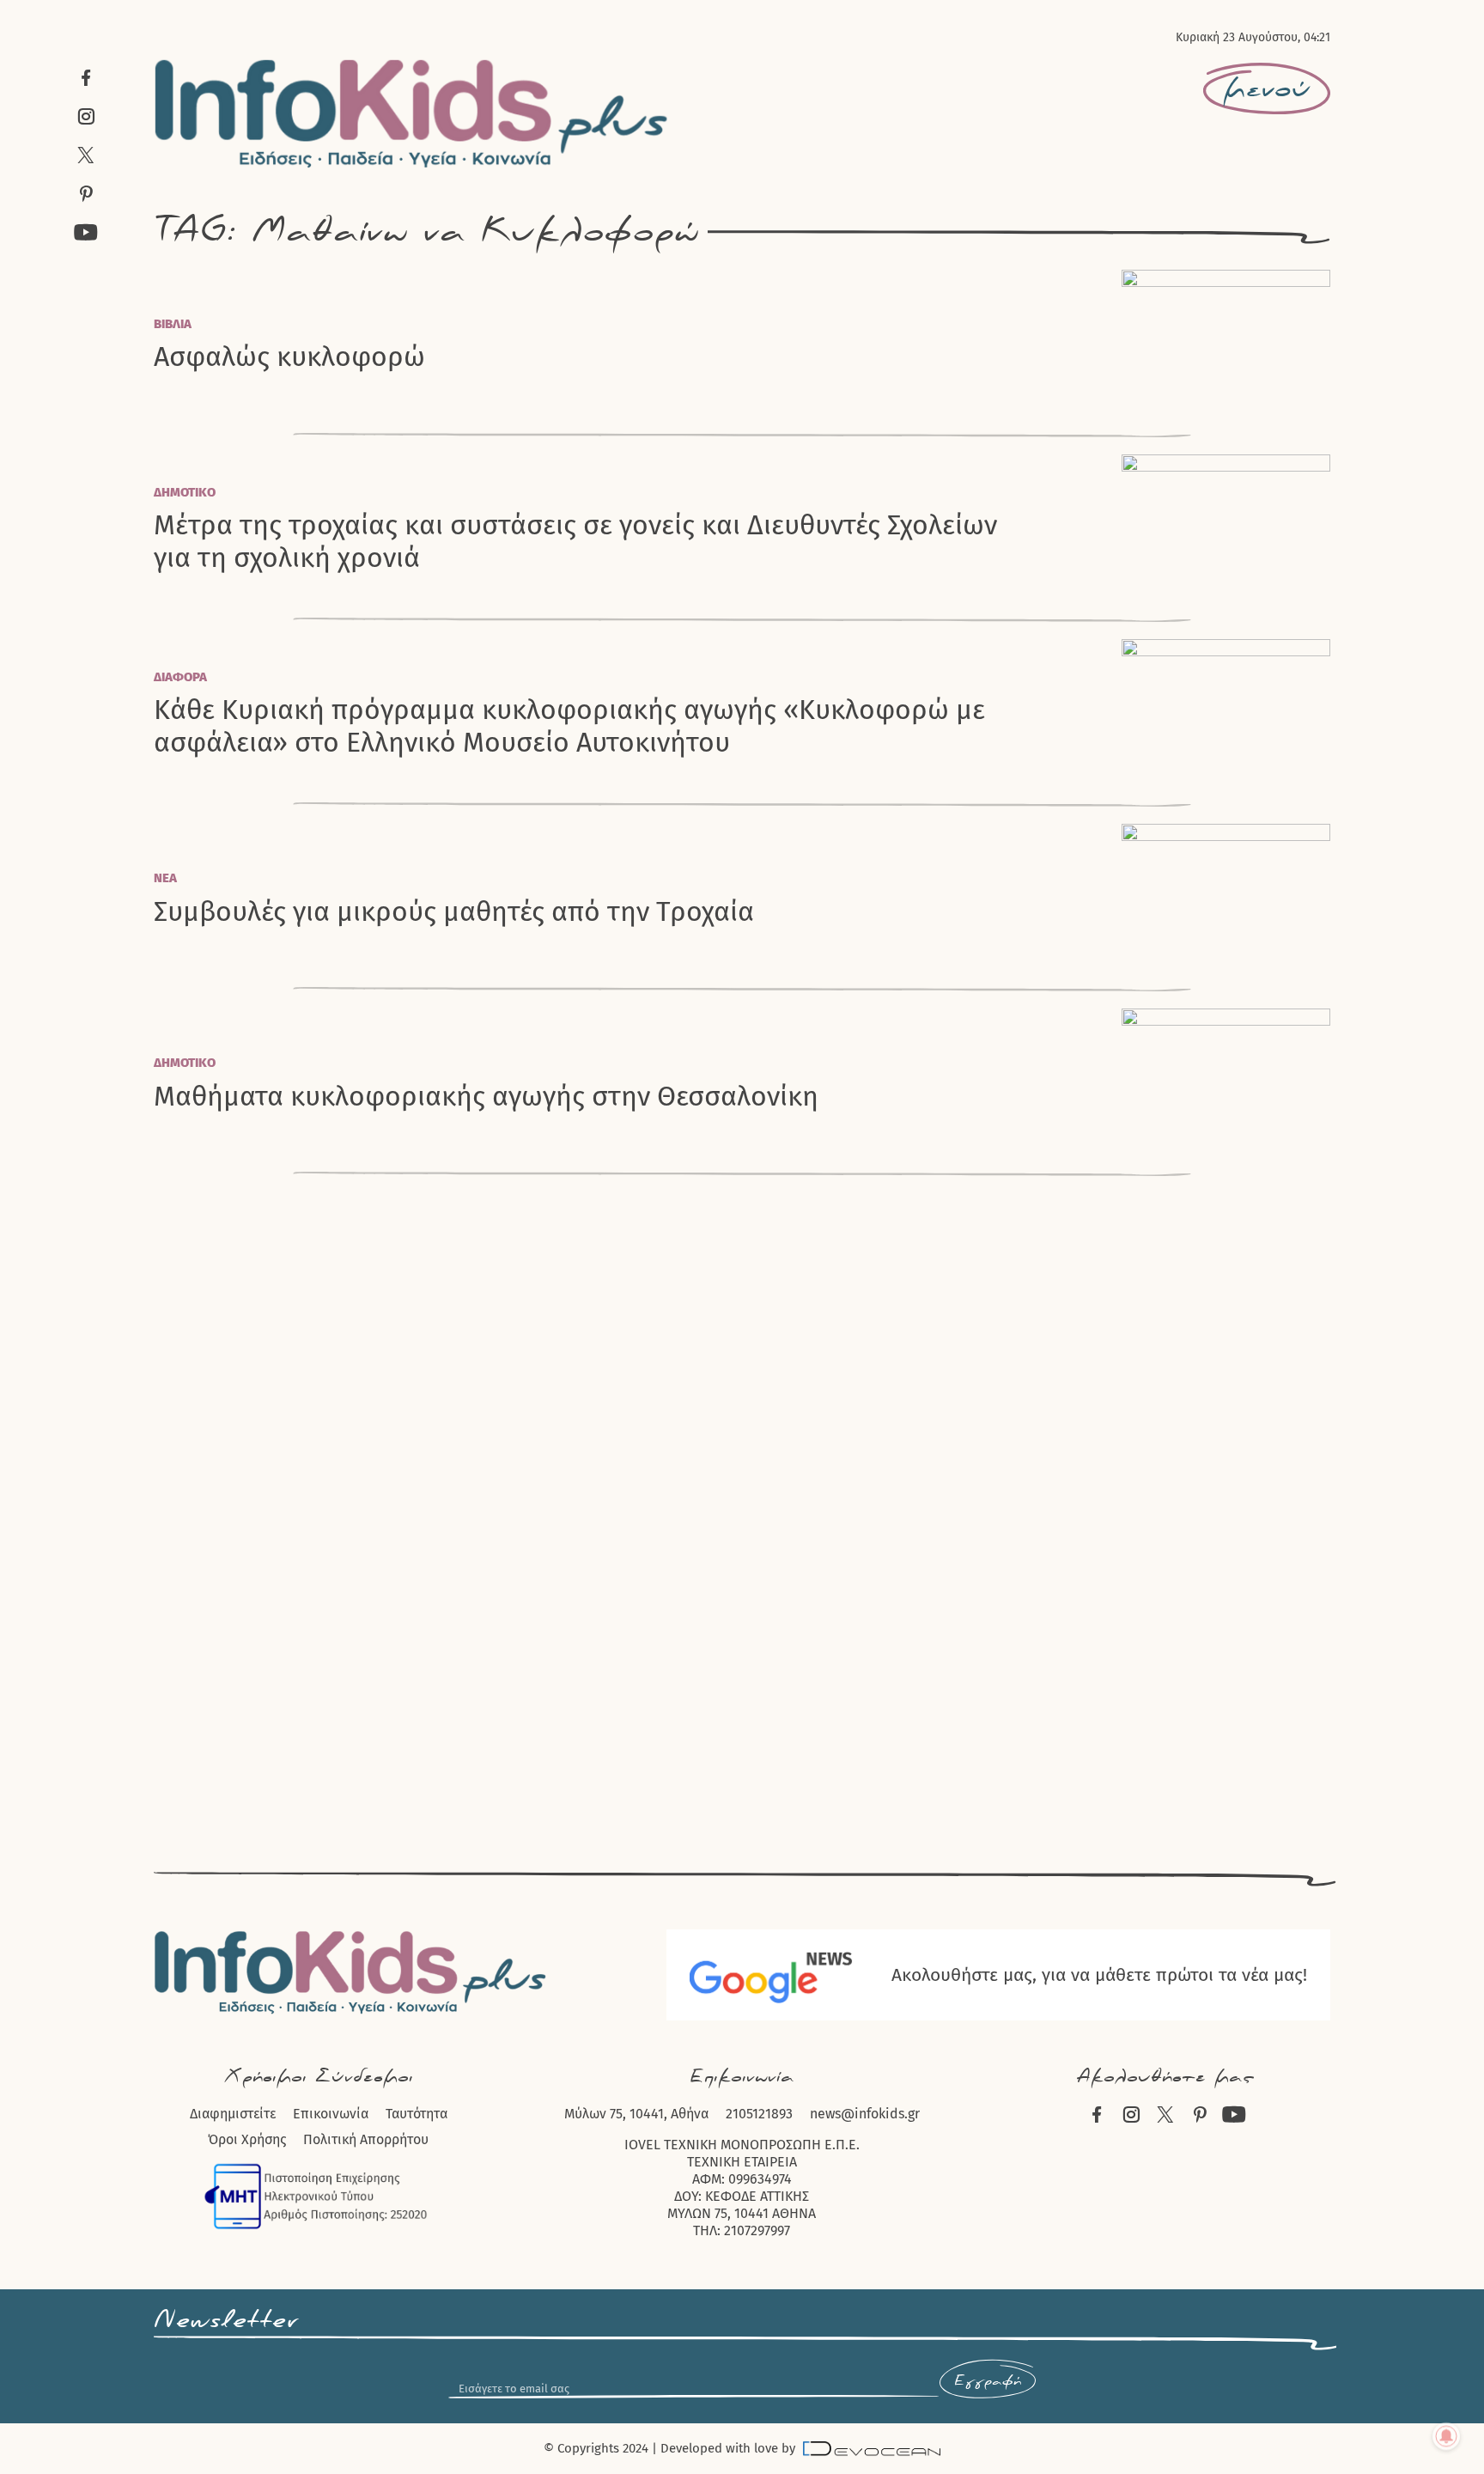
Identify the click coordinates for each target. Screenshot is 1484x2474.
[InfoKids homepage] (412, 113)
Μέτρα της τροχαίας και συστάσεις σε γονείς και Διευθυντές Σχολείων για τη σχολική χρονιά (575, 541)
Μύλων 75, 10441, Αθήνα (636, 2114)
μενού (1267, 89)
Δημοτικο (185, 492)
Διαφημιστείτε (233, 2114)
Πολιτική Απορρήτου (366, 2139)
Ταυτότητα (417, 2114)
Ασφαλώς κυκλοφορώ (289, 356)
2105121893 (759, 2114)
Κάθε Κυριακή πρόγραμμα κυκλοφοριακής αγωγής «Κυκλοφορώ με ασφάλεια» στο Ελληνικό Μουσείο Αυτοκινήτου (569, 726)
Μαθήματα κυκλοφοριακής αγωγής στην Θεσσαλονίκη (486, 1096)
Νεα (165, 878)
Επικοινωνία (331, 2114)
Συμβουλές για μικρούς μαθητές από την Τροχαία (454, 911)
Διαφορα (180, 677)
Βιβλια (173, 324)
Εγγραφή (988, 2381)
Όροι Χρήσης (247, 2139)
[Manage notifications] (1446, 2436)
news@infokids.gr (865, 2114)
